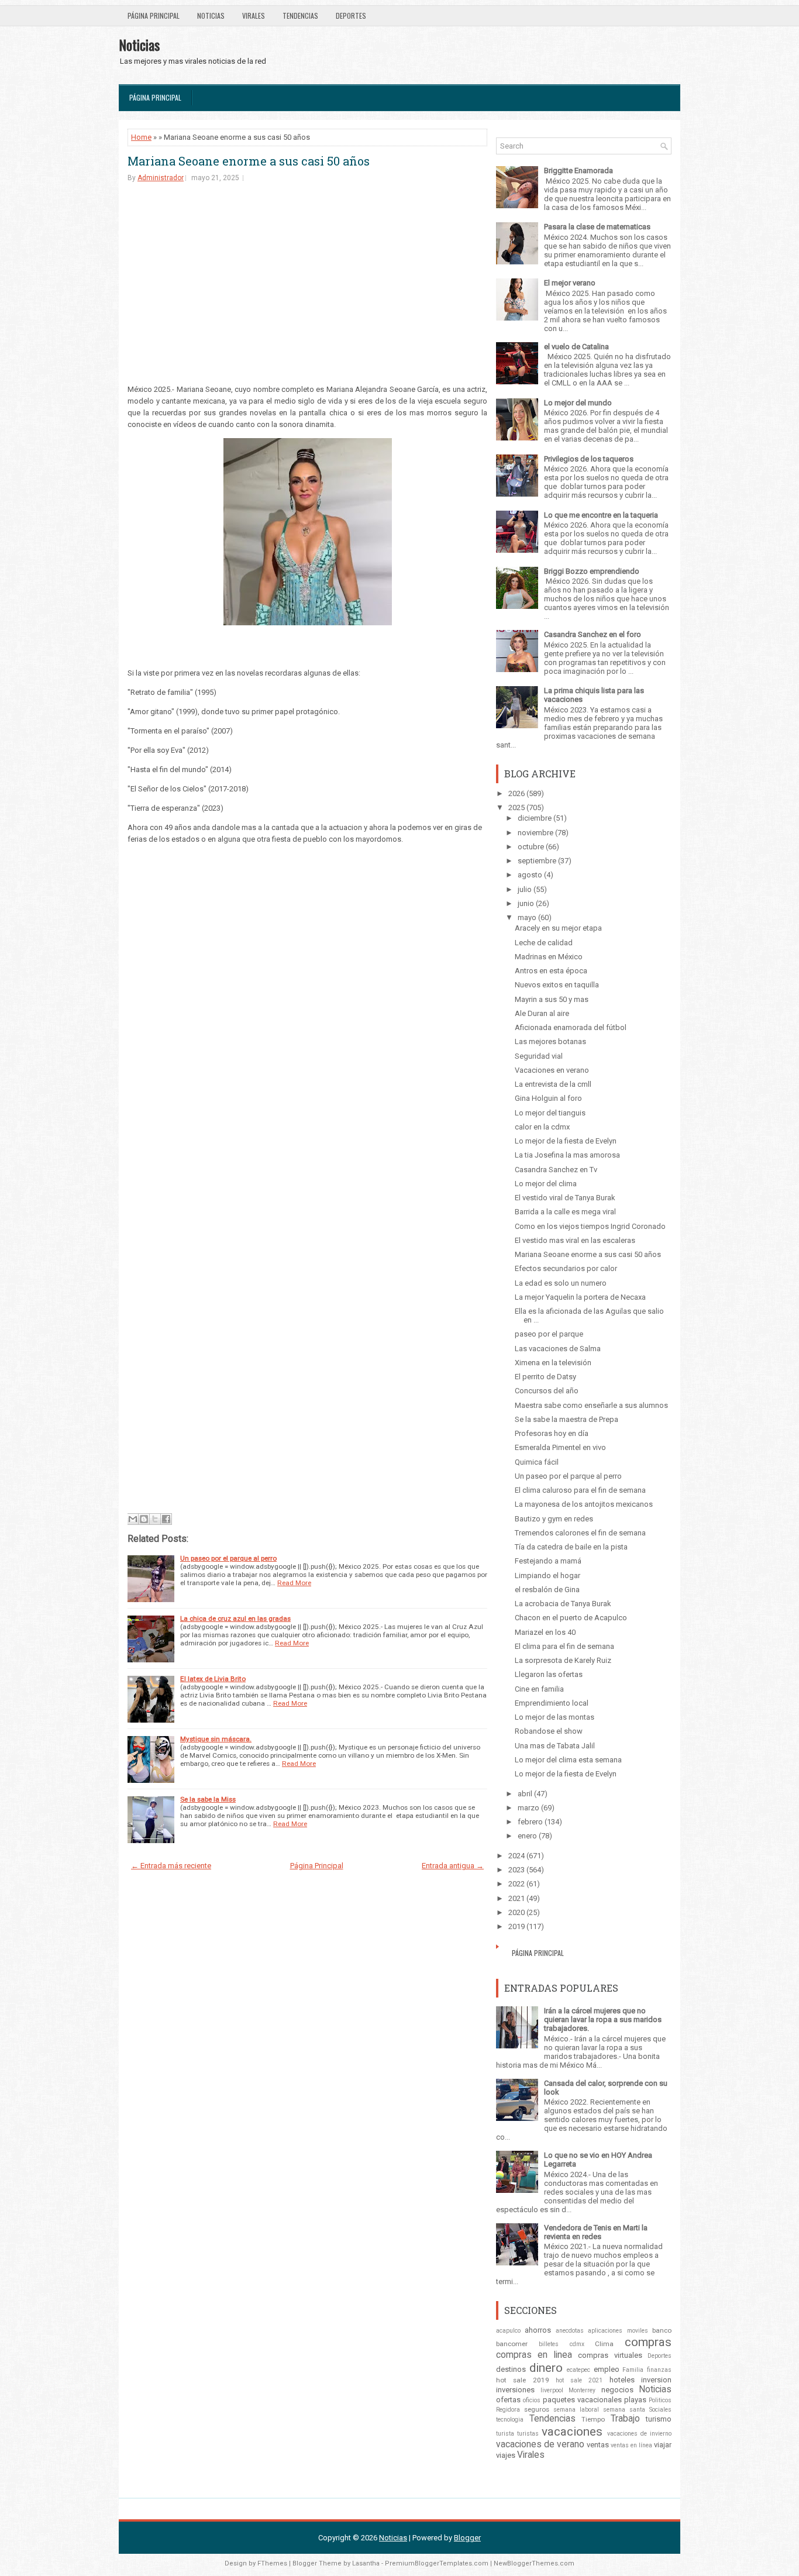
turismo (659, 2419)
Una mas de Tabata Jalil (555, 1746)
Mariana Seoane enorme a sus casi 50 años (249, 161)
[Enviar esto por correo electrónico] (133, 1519)
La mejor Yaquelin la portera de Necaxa (580, 1297)
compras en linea (534, 2355)
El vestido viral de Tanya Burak (565, 1198)
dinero (546, 2368)
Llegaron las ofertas (549, 1674)
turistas (528, 2434)
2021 (516, 1898)
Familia (633, 2370)
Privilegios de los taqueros (589, 459)
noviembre (535, 833)
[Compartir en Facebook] (166, 1519)
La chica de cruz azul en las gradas (235, 1618)
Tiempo (593, 2419)
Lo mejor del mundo (578, 403)
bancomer (512, 2344)
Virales (254, 16)
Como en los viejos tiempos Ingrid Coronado (590, 1226)
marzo (528, 1808)
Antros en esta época (551, 971)
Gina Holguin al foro (548, 1098)
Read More (294, 1583)
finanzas (659, 2370)
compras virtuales (610, 2355)
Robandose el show (549, 1731)
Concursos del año (547, 1391)
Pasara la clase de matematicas (597, 227)
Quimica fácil (537, 1462)
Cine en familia (539, 1689)
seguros (537, 2409)
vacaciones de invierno (639, 2434)
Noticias (211, 16)
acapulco (508, 2331)
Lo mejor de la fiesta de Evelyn (566, 1141)
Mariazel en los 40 (545, 1632)
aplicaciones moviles (618, 2331)
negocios (617, 2390)
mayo (527, 917)
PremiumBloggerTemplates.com (437, 2563)
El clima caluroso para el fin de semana (580, 1490)
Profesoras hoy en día (552, 1433)
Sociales (660, 2410)
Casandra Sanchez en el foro (593, 634)
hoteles (622, 2380)
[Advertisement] (307, 283)
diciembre (535, 818)
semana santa (624, 2410)
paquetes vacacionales (582, 2400)
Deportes (351, 16)
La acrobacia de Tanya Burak (563, 1604)
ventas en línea (631, 2445)
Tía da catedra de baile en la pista (571, 1547)
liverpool (552, 2390)
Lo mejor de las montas (555, 1717)
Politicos (660, 2400)
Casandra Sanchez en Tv (556, 1170)
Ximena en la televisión (553, 1363)
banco (662, 2330)
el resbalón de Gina (547, 1590)
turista (505, 2434)
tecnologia (510, 2420)
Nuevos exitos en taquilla (557, 985)
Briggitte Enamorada (578, 171)
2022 (516, 1884)
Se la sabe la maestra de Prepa (566, 1419)
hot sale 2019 (523, 2380)
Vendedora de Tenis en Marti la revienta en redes (596, 2232)
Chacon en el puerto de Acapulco (571, 1618)
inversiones (515, 2390)
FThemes (272, 2563)
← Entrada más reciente (171, 1866)
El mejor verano (570, 283)
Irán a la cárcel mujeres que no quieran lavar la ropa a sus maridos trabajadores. (603, 2019)
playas (635, 2400)
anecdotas (570, 2331)
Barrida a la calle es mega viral (565, 1212)
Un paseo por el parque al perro (228, 1558)
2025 (516, 807)
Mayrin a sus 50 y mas (552, 999)
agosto (530, 875)
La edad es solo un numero (561, 1283)
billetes (549, 2344)
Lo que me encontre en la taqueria (601, 515)
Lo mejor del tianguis (550, 1113)
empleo (607, 2369)
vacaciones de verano (540, 2444)
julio (525, 889)
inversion (656, 2380)
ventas (598, 2445)
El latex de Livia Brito (213, 1679)
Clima (604, 2344)
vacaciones (572, 2432)
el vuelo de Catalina (576, 347)
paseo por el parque (549, 1334)
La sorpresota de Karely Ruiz (563, 1660)
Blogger (467, 2538)
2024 (516, 1856)
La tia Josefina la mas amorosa (567, 1155)
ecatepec (578, 2370)
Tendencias (300, 16)
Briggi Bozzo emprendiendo (592, 571)
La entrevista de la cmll (553, 1084)
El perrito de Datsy (545, 1377)
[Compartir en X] (155, 1519)
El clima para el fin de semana (564, 1646)
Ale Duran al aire (542, 1013)
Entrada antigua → (453, 1866)
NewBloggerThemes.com (534, 2563)
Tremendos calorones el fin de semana (580, 1533)
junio (526, 903)
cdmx (577, 2344)
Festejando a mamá (548, 1561)
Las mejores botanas (550, 1041)
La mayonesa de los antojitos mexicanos (584, 1504)
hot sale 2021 (579, 2380)
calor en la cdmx (542, 1127)
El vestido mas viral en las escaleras (575, 1240)
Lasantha (366, 2563)
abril (525, 1794)
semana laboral (576, 2410)
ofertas (508, 2400)
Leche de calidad (544, 943)
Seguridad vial (539, 1056)
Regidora (508, 2410)
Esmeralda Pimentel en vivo (560, 1447)
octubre (531, 847)
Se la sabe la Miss (208, 1799)
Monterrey (582, 2390)
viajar (663, 2445)
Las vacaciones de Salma (558, 1349)
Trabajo (625, 2419)
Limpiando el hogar (547, 1575)
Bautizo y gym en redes (554, 1519)
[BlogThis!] (144, 1519)
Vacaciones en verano (552, 1070)
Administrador (161, 178)
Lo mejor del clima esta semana (568, 1760)
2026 (516, 793)
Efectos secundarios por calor (566, 1268)
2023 (516, 1870)
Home (141, 137)
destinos (511, 2369)
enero (527, 1836)
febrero (530, 1822)
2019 (516, 1926)
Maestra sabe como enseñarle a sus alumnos (591, 1405)
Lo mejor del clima (546, 1184)
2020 (516, 1912)
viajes (506, 2455)
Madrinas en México (549, 957)
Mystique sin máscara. (216, 1739)
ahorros (538, 2330)
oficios (532, 2400)
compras (648, 2342)
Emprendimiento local (552, 1703)
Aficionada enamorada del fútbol (571, 1027)
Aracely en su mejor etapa (558, 928)
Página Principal (154, 16)
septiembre (537, 861)
